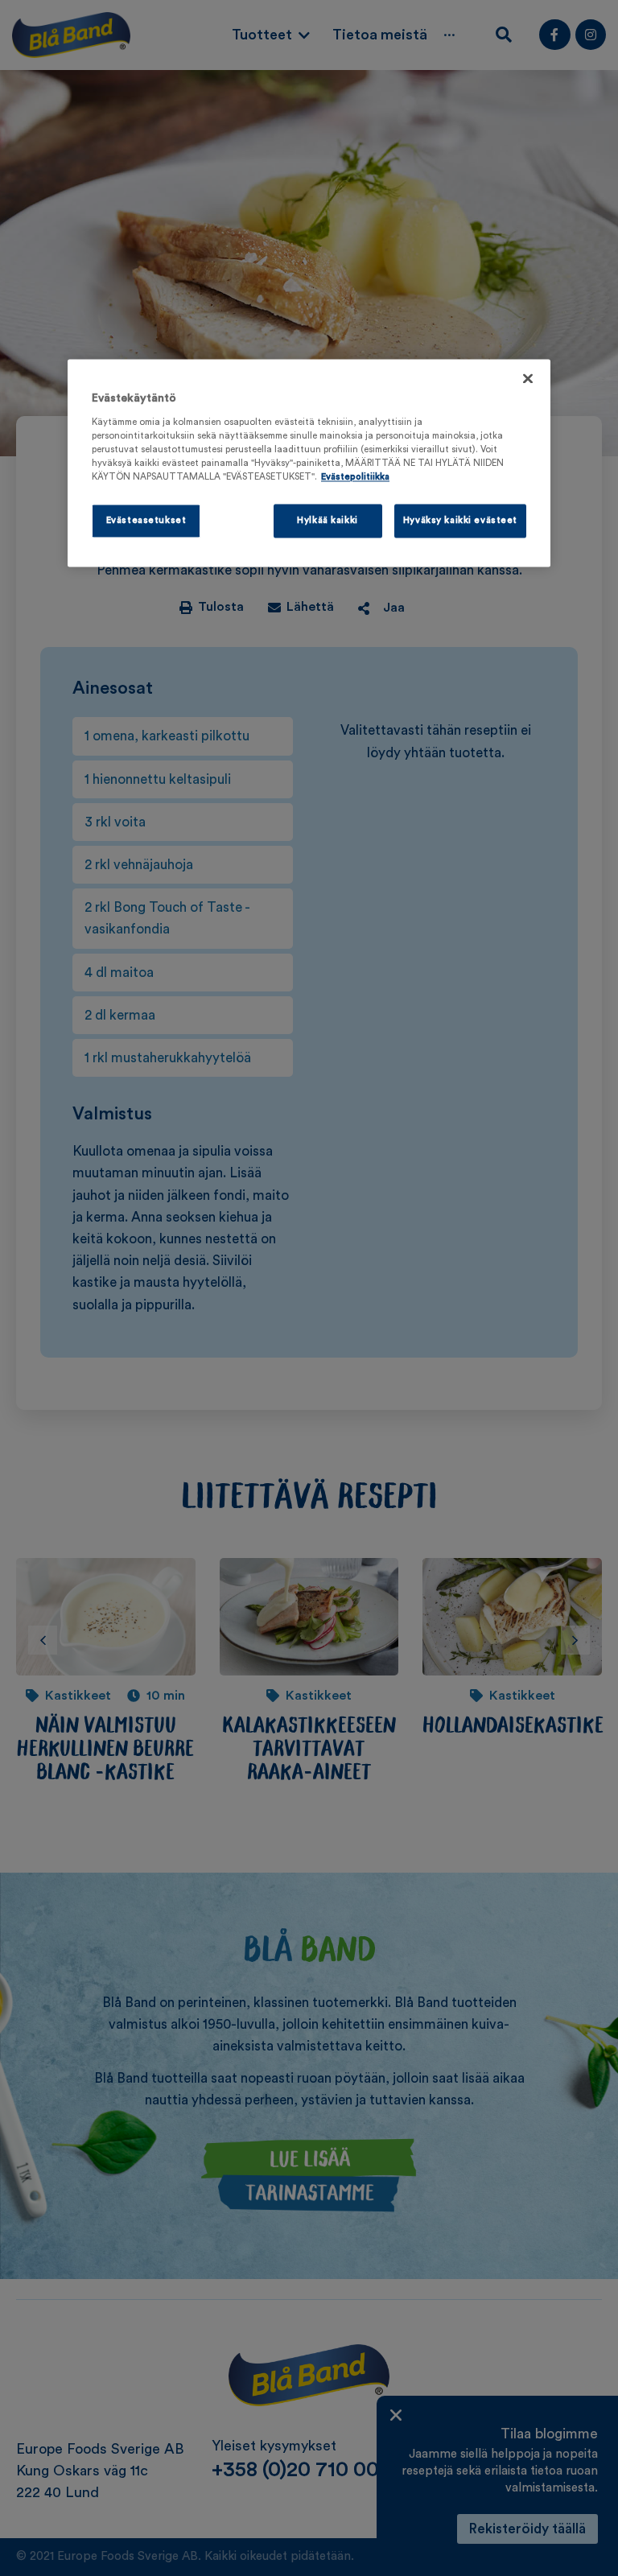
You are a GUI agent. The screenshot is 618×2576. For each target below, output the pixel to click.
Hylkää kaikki (327, 521)
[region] (309, 464)
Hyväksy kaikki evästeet (460, 521)
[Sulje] (528, 379)
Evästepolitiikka (355, 477)
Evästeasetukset (146, 521)
